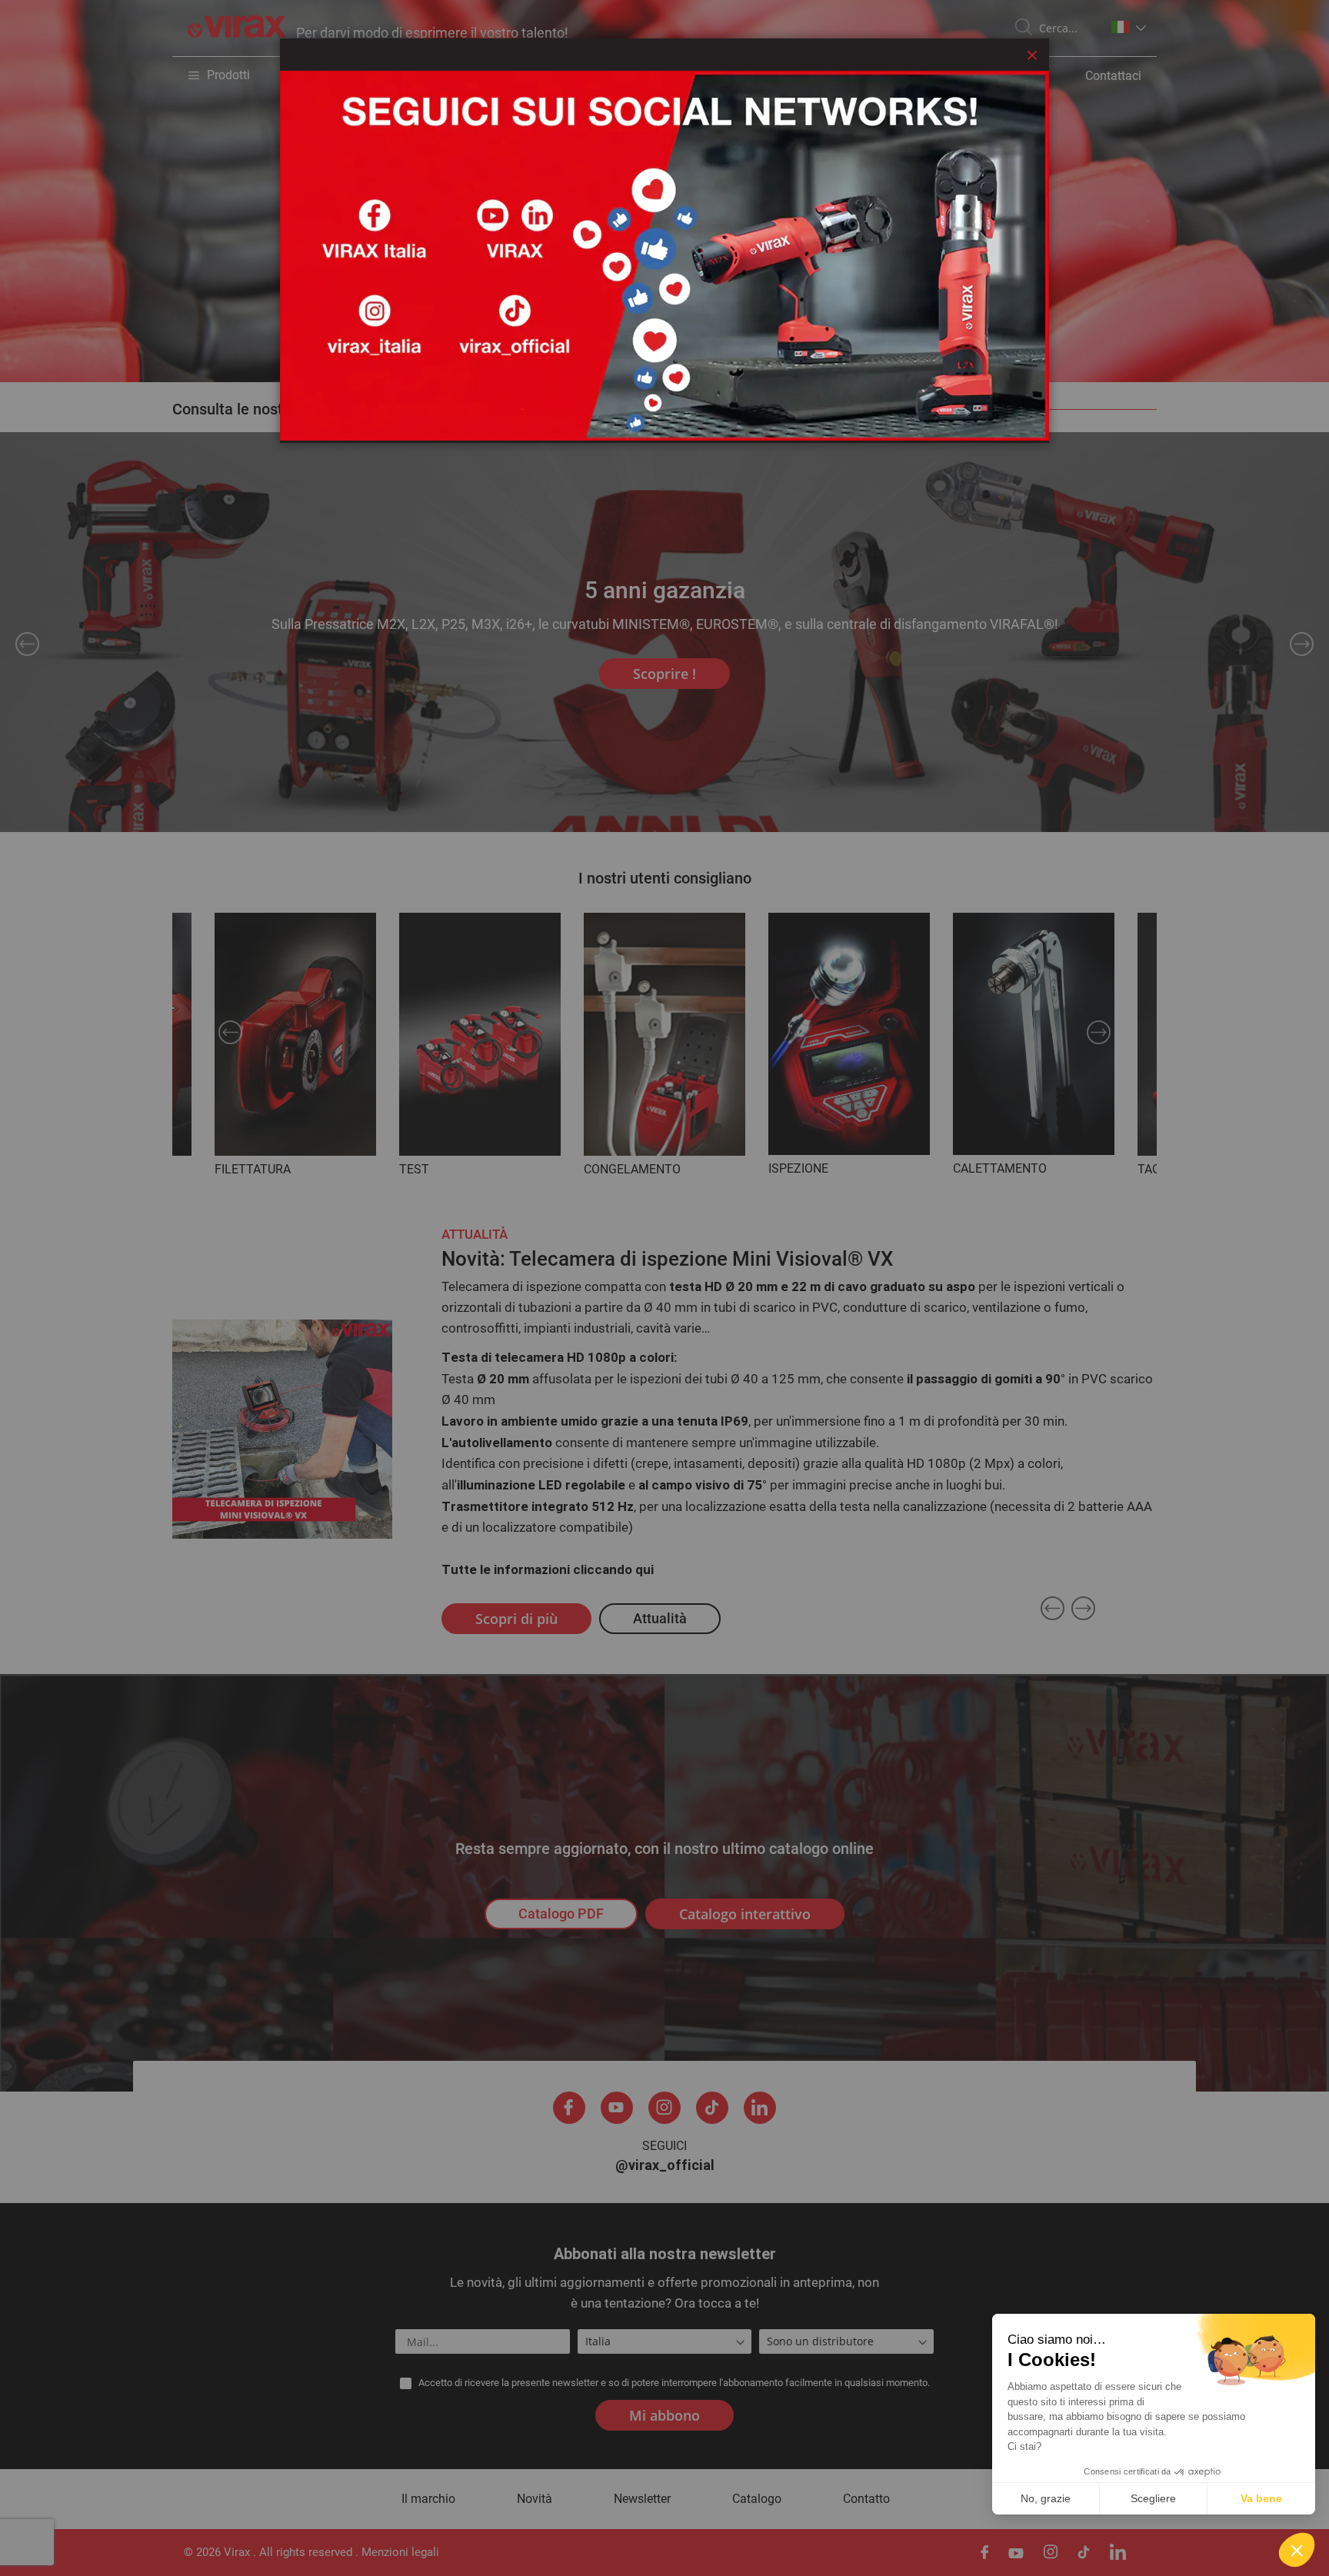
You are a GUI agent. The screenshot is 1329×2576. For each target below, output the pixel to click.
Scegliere (1153, 2498)
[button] (1297, 2550)
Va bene (1261, 2498)
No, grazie (1046, 2498)
